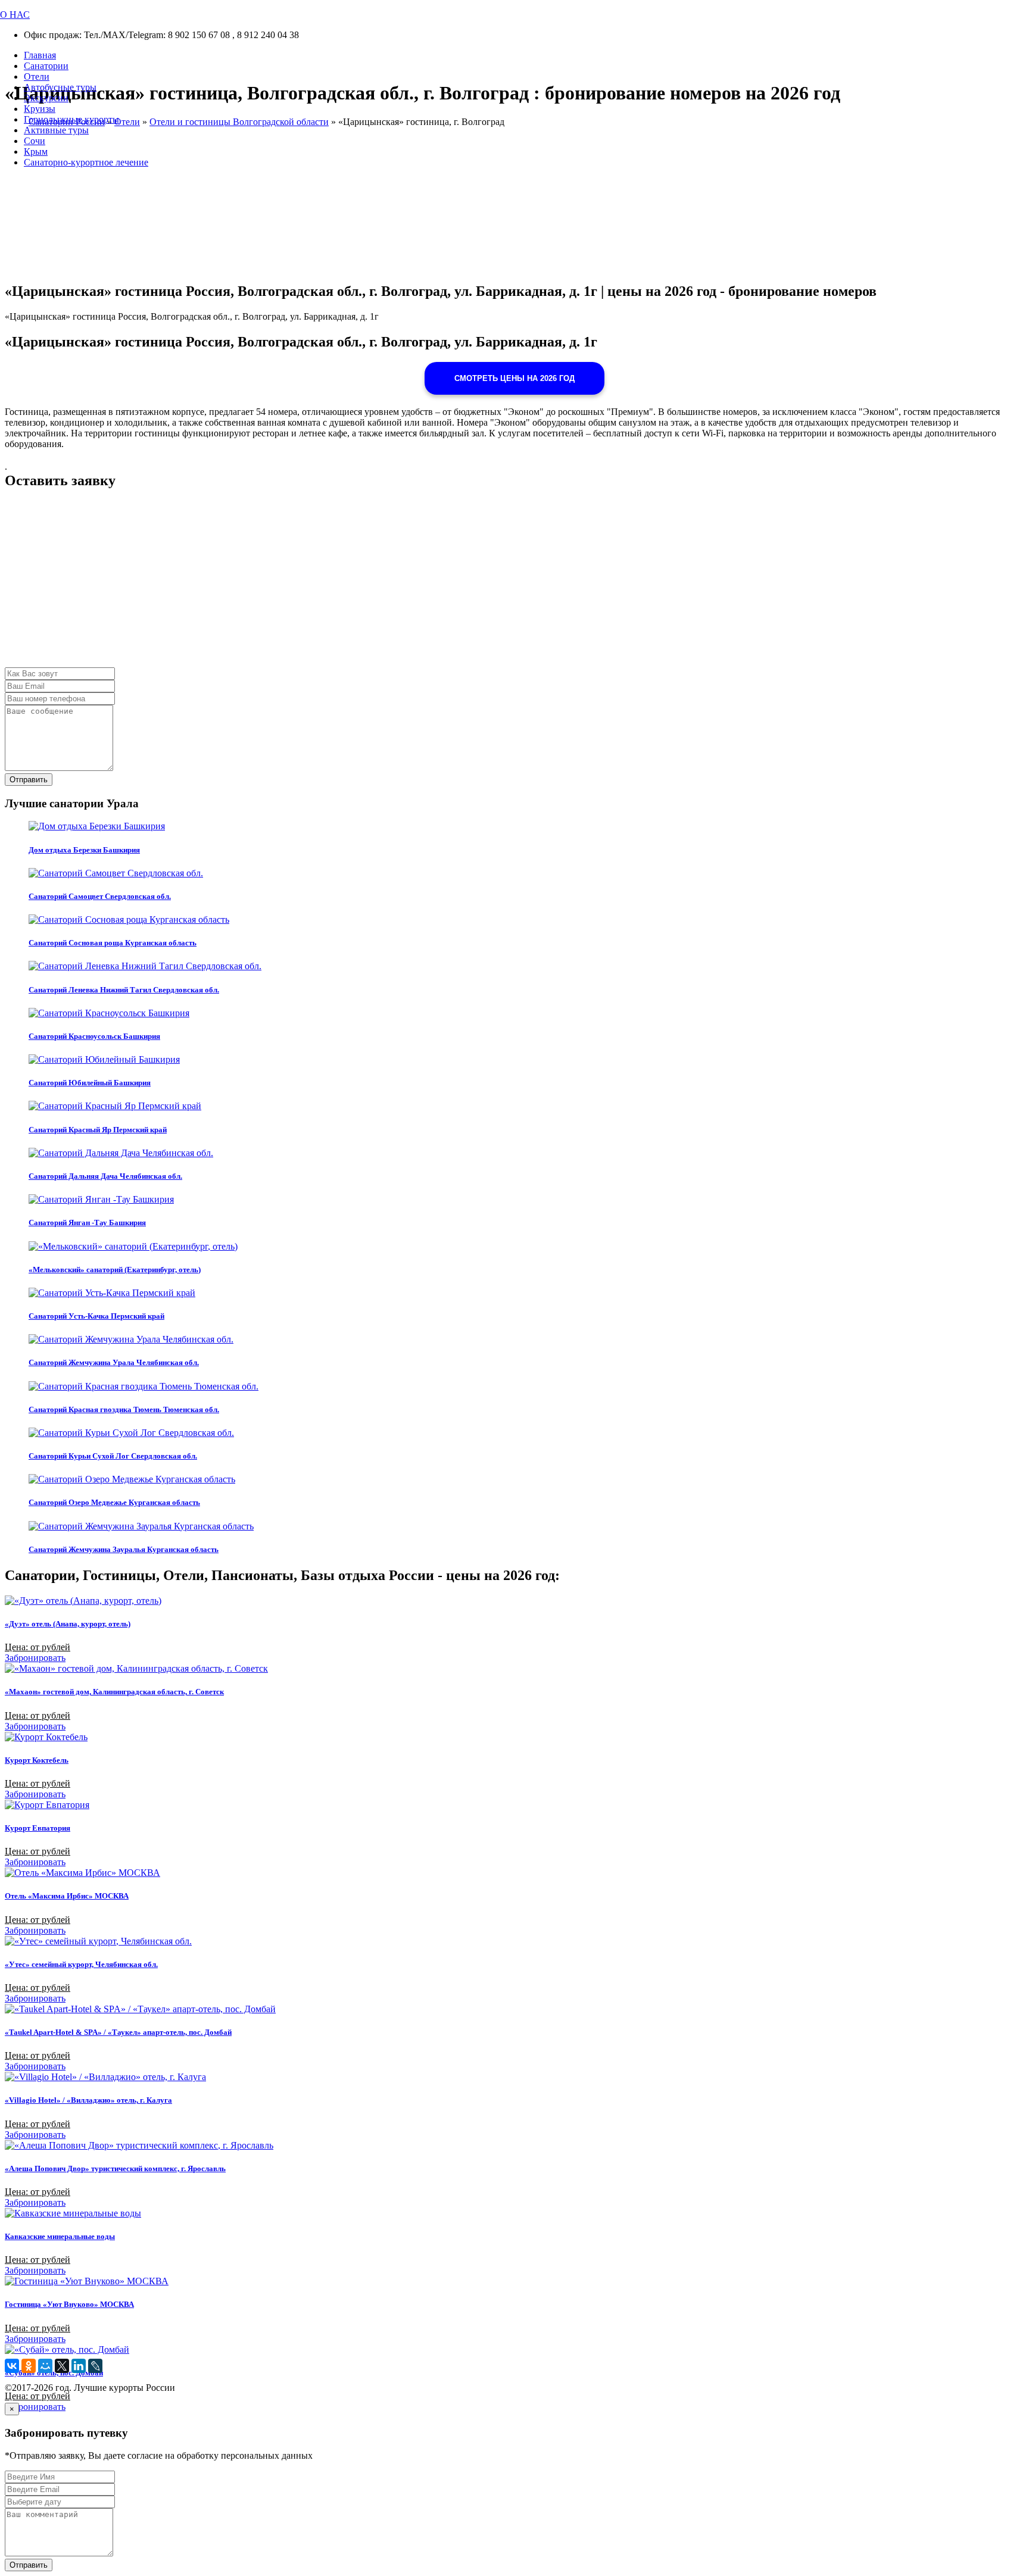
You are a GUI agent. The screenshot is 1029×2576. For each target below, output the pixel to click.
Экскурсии (46, 98)
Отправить (29, 780)
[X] (62, 2366)
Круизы (40, 109)
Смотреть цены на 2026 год (514, 378)
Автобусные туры (60, 87)
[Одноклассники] (29, 2366)
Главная (40, 55)
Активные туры (56, 130)
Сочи (35, 141)
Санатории (46, 66)
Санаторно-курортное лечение (86, 162)
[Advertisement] (362, 584)
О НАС (15, 15)
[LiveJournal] (95, 2366)
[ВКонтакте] (12, 2366)
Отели (37, 77)
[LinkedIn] (79, 2366)
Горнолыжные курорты (71, 119)
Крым (36, 152)
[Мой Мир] (45, 2366)
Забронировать (35, 1658)
